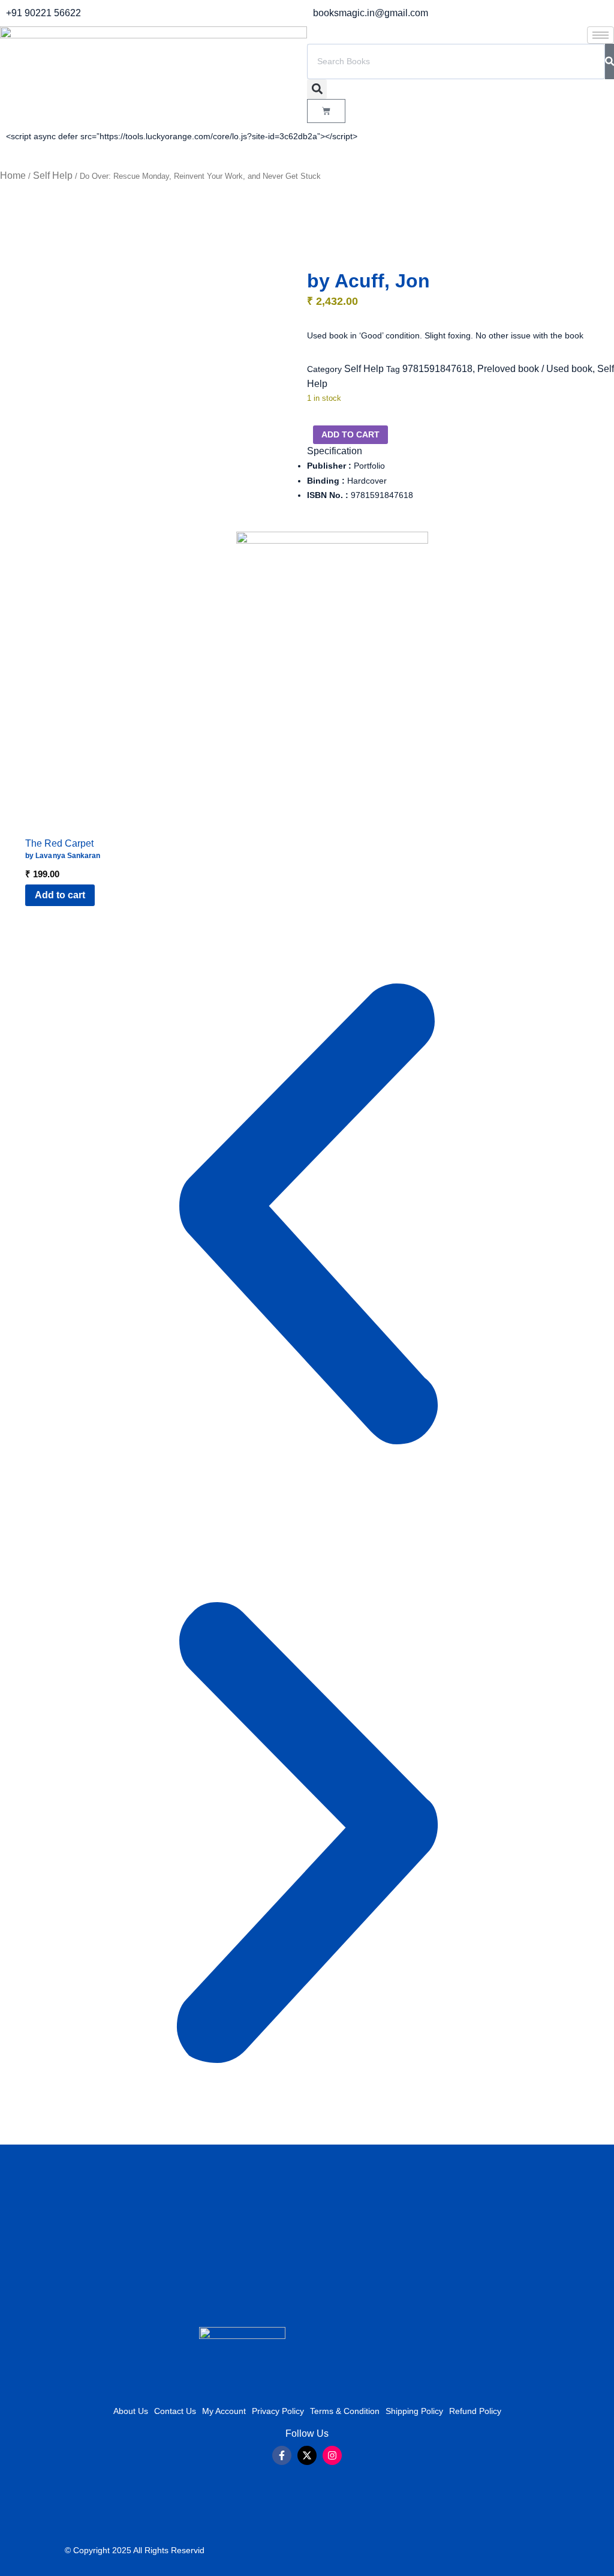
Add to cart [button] (60, 895)
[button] (317, 89)
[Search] (610, 62)
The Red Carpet (59, 843)
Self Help (53, 176)
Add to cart (350, 434)
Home (13, 176)
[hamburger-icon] (601, 35)
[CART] (326, 111)
